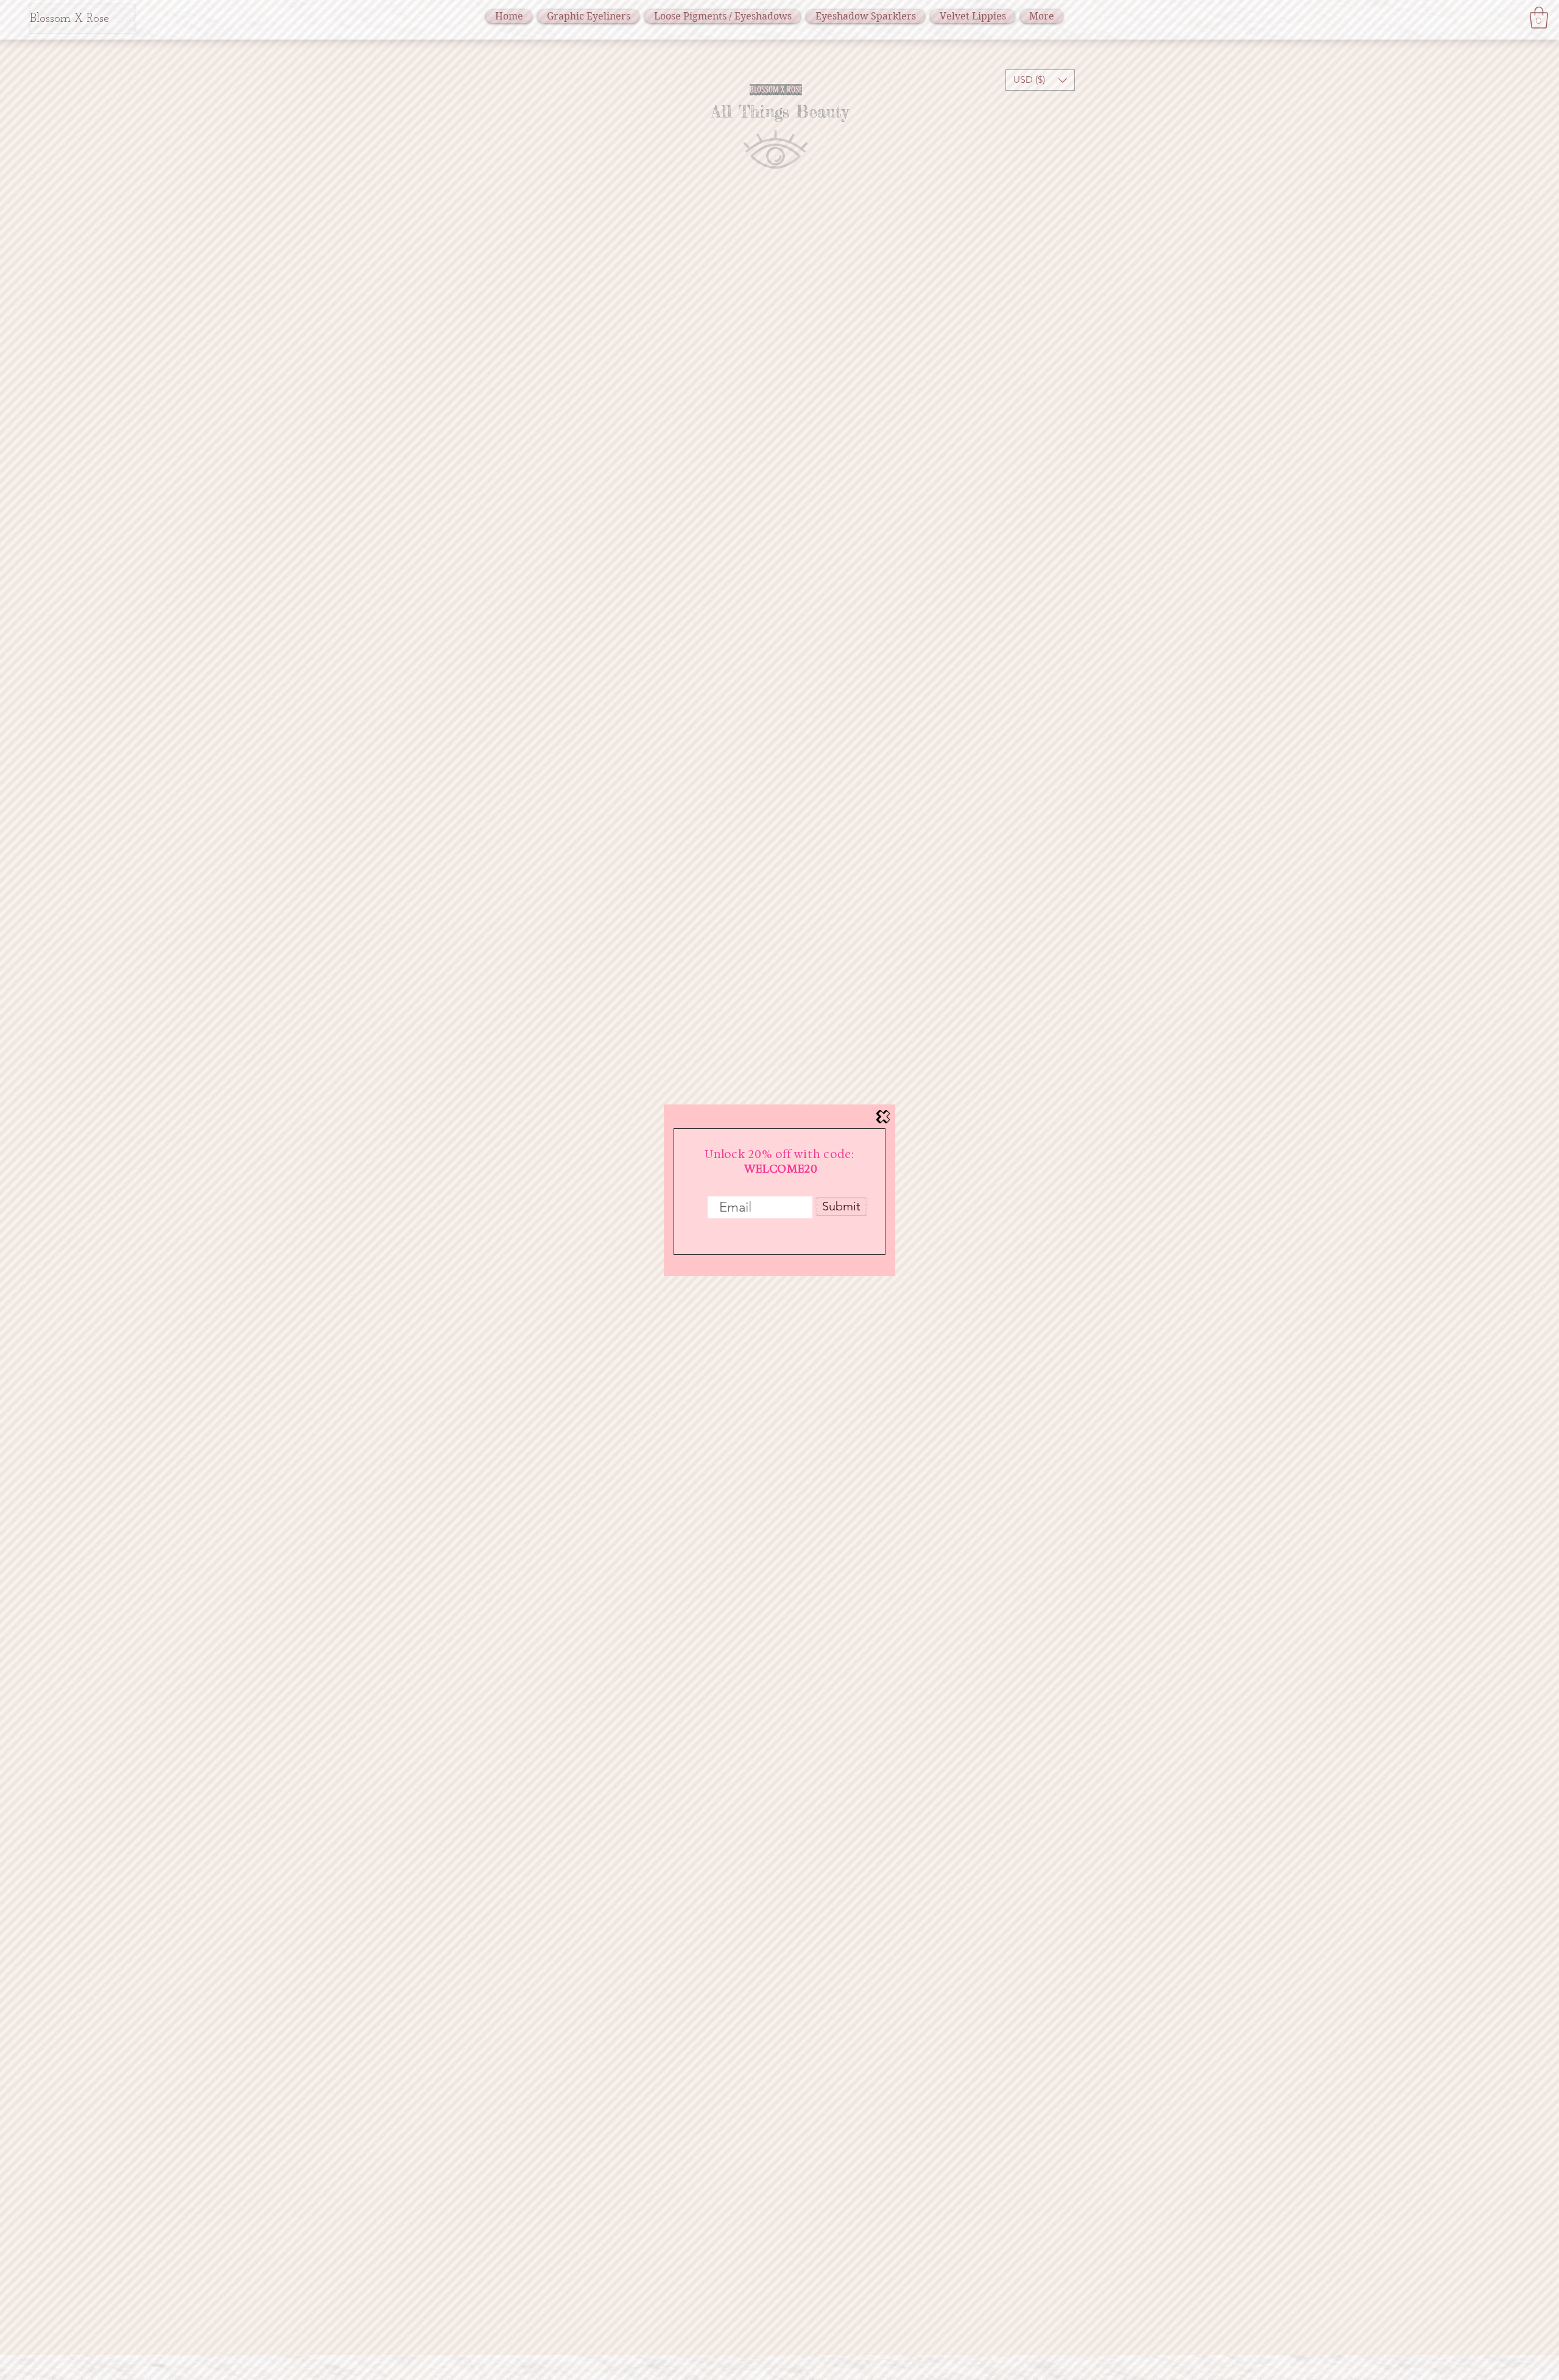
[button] (883, 1117)
